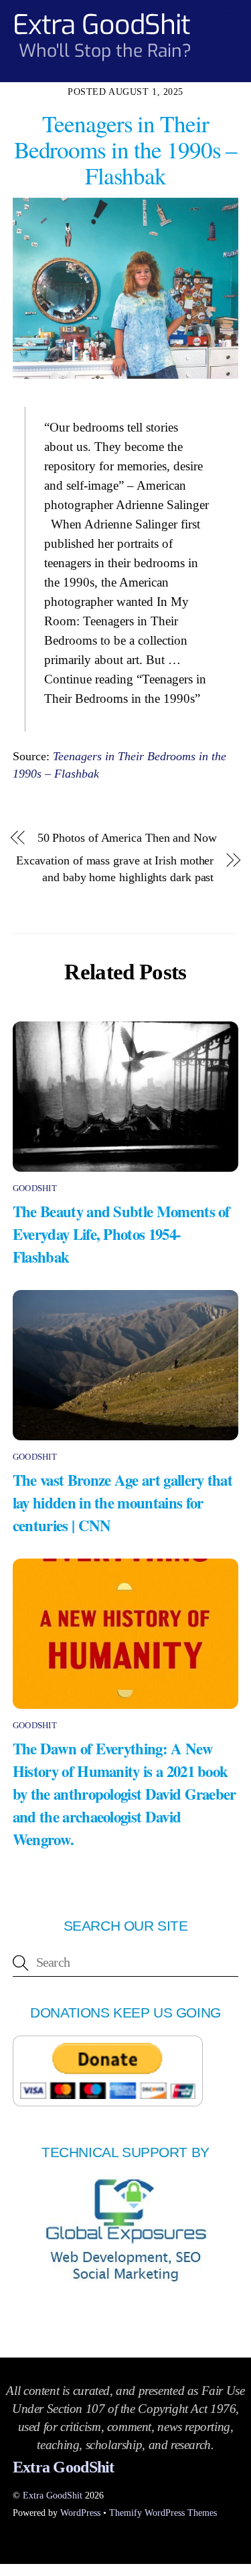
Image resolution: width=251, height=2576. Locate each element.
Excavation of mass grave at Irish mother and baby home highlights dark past (115, 869)
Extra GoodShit (53, 2495)
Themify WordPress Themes (163, 2513)
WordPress (80, 2513)
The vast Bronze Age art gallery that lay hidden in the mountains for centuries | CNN (122, 1502)
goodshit (35, 1188)
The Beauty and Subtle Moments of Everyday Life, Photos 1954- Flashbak (121, 1234)
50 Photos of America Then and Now (127, 838)
